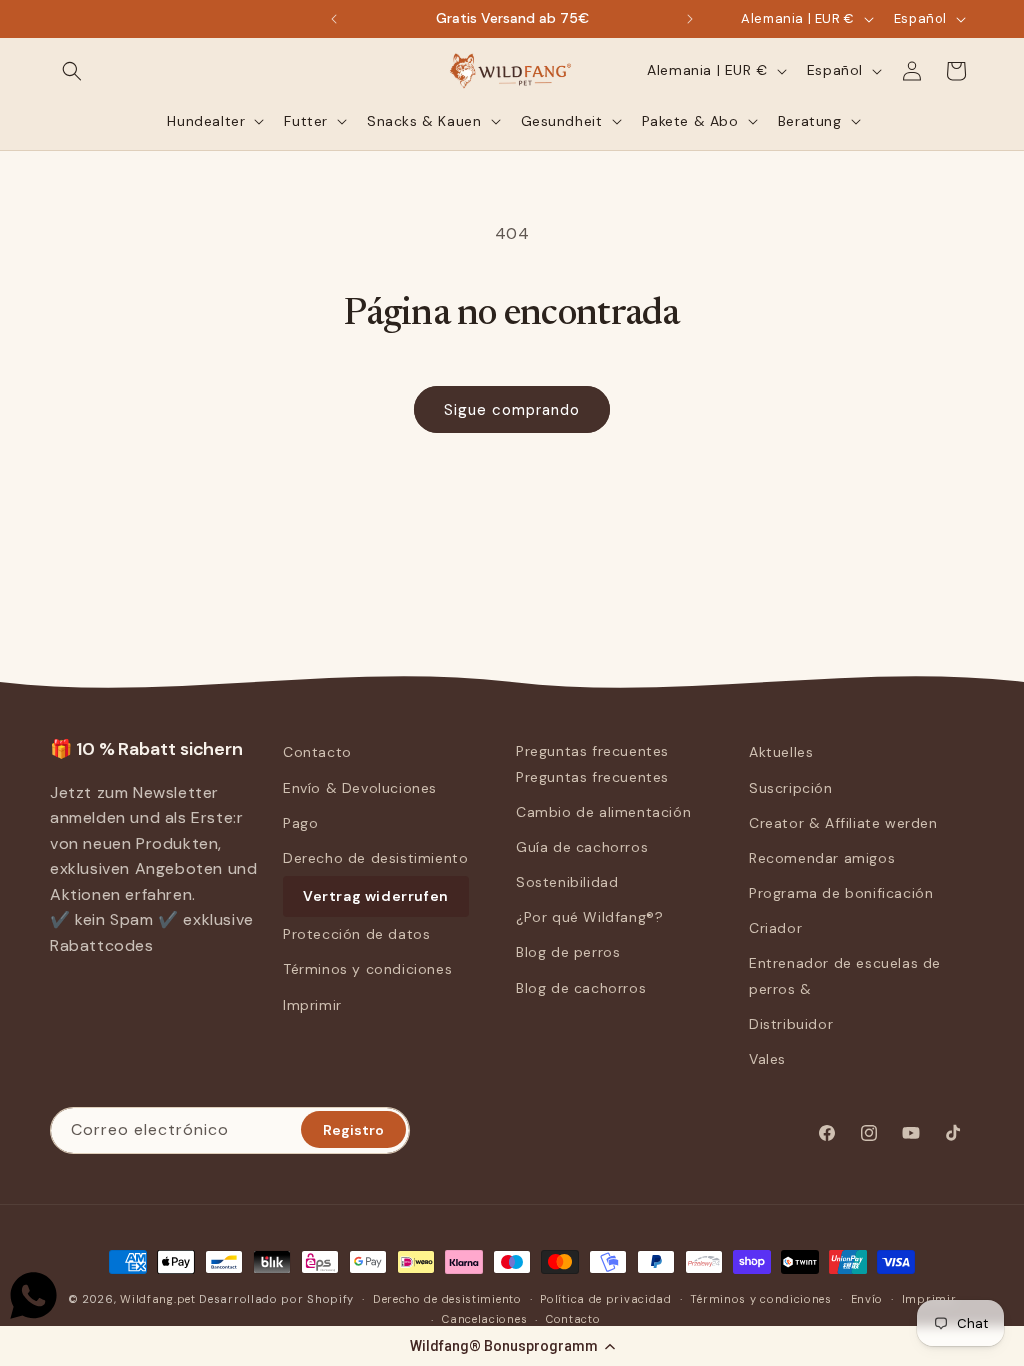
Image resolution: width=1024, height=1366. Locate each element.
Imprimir (312, 1005)
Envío (867, 1299)
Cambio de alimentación (603, 812)
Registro (353, 1130)
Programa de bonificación (841, 893)
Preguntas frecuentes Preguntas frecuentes (592, 763)
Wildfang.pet (157, 1299)
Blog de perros (568, 952)
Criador (775, 928)
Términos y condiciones (367, 969)
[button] (512, 1346)
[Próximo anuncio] (690, 19)
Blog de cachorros (581, 988)
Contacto (317, 752)
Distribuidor (791, 1024)
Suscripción (791, 788)
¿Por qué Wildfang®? (589, 917)
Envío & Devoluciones (360, 788)
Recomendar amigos (822, 858)
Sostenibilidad (567, 882)
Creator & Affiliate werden (843, 823)
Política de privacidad (605, 1299)
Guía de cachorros (582, 847)
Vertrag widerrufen (376, 896)
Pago (300, 823)
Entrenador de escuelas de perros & (845, 975)
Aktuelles (781, 752)
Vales (767, 1059)
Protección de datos (356, 934)
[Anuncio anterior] (334, 19)
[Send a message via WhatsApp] (33, 1295)
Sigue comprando (512, 410)
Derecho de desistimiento (375, 858)
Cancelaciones (484, 1319)
